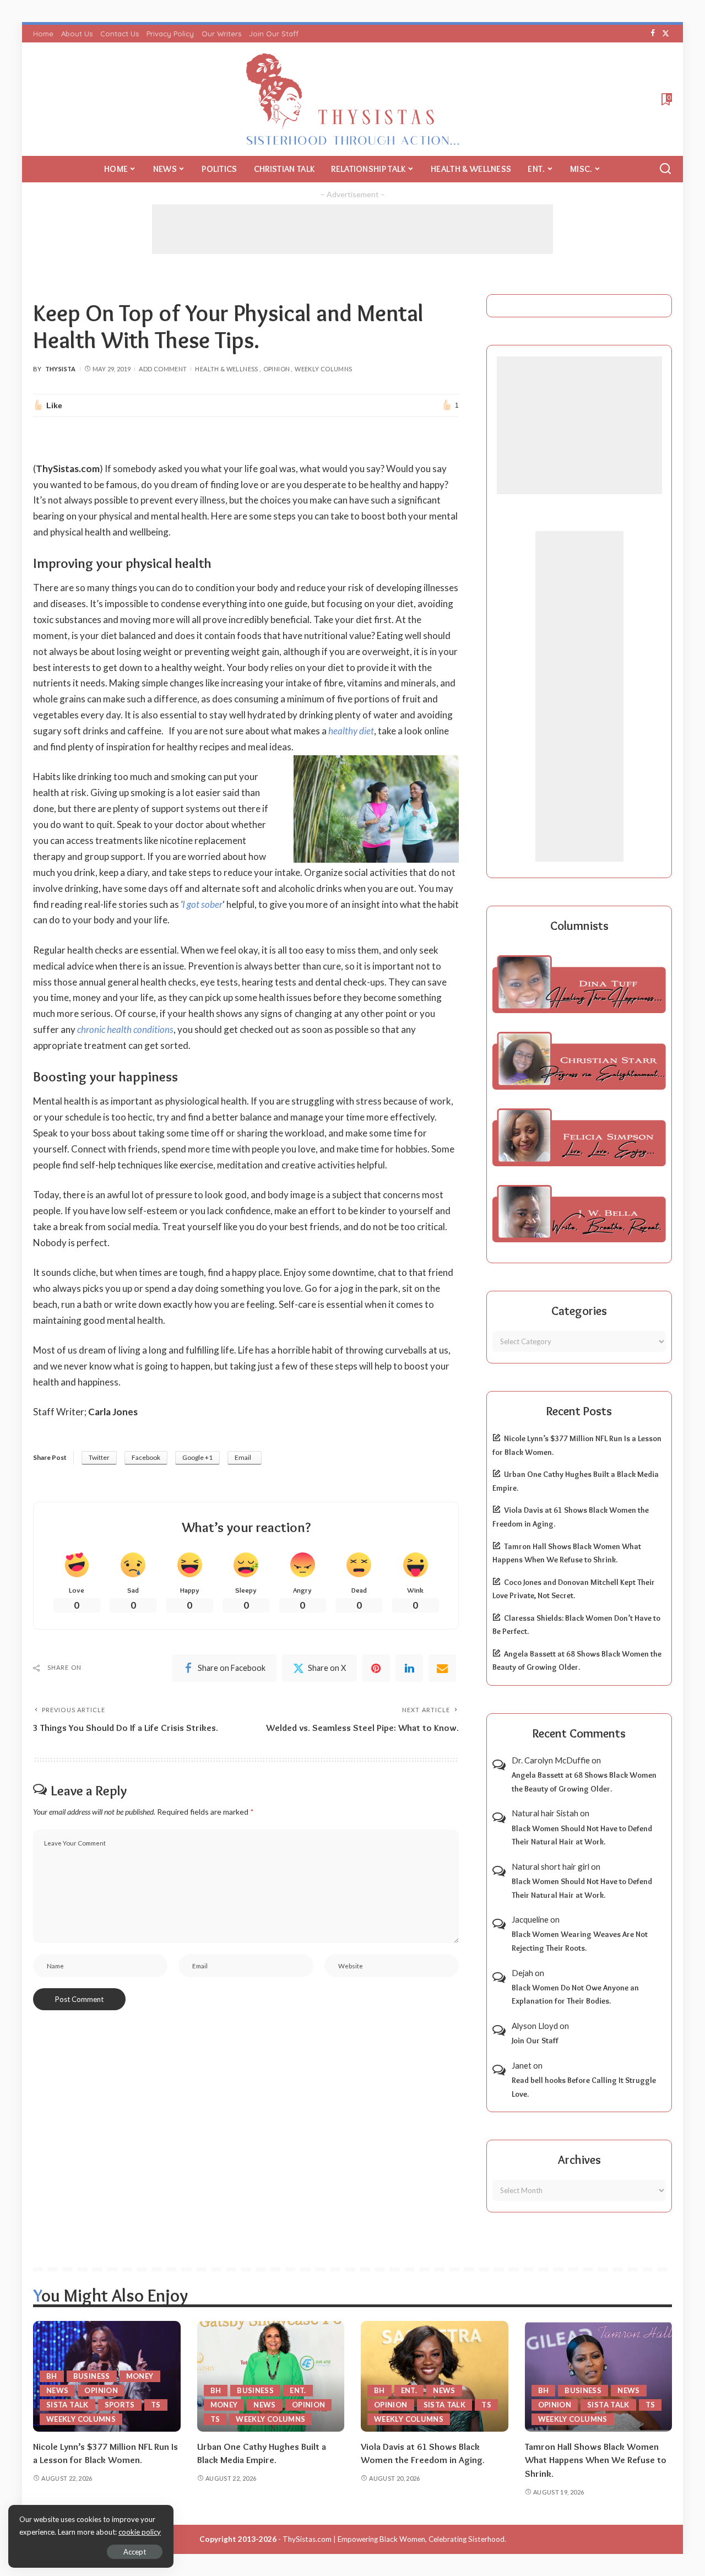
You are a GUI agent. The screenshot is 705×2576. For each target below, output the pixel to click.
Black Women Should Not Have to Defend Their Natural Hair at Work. (582, 1835)
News (57, 2390)
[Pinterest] (376, 1668)
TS (156, 2405)
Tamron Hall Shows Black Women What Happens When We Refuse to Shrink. (596, 2460)
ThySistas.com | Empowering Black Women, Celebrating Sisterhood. (394, 2539)
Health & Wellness (226, 369)
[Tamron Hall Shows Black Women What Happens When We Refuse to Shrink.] (599, 2376)
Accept (135, 2552)
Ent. (298, 2390)
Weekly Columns (323, 369)
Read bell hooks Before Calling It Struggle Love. (584, 2087)
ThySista (61, 369)
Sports (120, 2405)
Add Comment (163, 369)
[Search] (665, 169)
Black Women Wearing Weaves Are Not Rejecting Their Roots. (580, 1941)
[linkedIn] (409, 1668)
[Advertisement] (352, 229)
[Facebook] (653, 34)
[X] (666, 34)
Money (140, 2376)
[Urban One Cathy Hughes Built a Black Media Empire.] (271, 2376)
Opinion (277, 369)
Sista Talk (67, 2405)
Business (92, 2376)
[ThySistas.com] (353, 99)
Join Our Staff (535, 2041)
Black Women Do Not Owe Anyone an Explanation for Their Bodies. (575, 1995)
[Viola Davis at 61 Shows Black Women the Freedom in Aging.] (435, 2376)
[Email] (442, 1668)
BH (52, 2376)
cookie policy (140, 2532)
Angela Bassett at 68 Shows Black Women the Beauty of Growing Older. (584, 1782)
